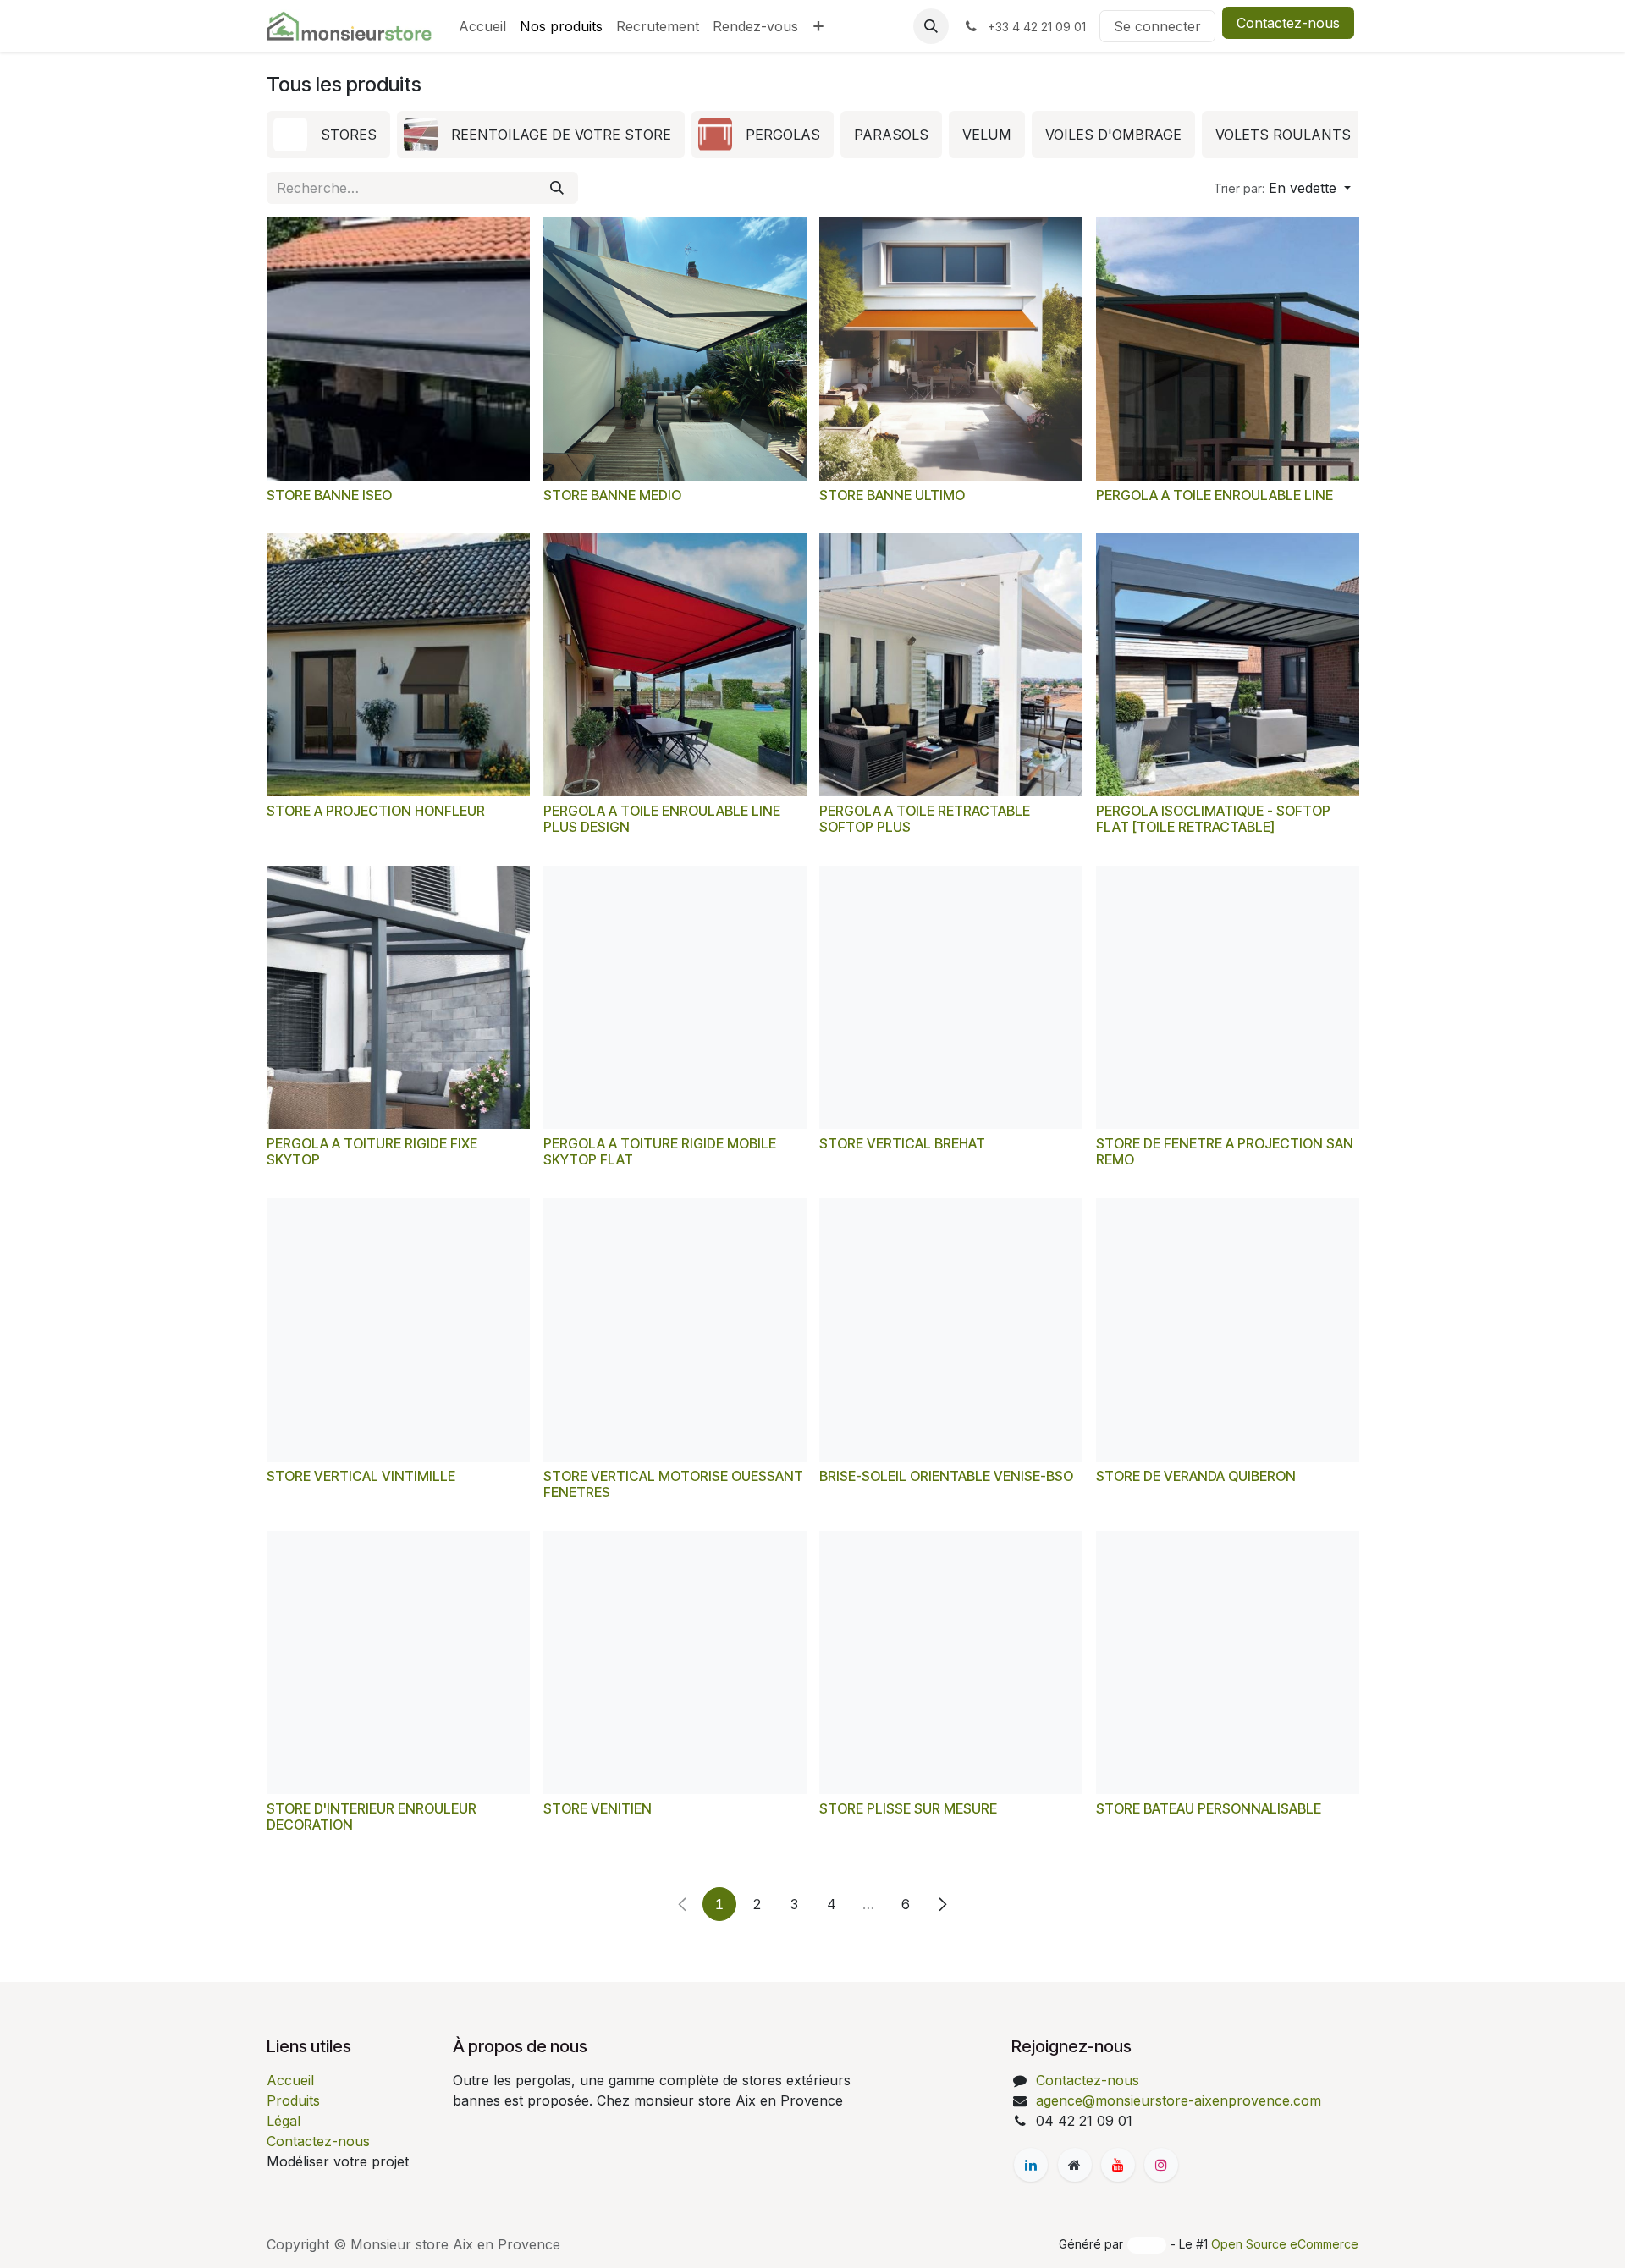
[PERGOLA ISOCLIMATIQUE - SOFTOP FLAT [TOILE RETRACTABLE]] (1228, 665)
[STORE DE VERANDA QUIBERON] (1228, 1330)
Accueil (290, 2080)
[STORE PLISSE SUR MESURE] (951, 1662)
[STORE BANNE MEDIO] (675, 349)
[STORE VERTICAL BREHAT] (951, 997)
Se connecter (1157, 26)
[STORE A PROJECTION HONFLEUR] (398, 665)
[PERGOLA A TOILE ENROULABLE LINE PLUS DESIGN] (675, 665)
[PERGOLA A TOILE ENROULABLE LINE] (1228, 349)
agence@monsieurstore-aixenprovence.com (1179, 2100)
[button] (931, 26)
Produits (293, 2100)
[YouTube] (1118, 2165)
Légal (284, 2121)
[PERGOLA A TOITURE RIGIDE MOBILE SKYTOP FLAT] (675, 997)
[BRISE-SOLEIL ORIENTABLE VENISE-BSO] (951, 1330)
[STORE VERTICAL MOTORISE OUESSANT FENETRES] (675, 1330)
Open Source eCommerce (1285, 2244)
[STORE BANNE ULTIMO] (951, 349)
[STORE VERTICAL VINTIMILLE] (398, 1330)
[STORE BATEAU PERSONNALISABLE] (1228, 1662)
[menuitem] (482, 26)
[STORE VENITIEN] (675, 1662)
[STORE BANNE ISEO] (398, 349)
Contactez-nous (1288, 23)
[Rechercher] (557, 188)
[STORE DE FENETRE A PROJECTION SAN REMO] (1228, 997)
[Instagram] (1161, 2165)
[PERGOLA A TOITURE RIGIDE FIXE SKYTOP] (398, 997)
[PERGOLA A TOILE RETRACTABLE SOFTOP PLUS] (951, 665)
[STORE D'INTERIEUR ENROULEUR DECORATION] (398, 1662)
